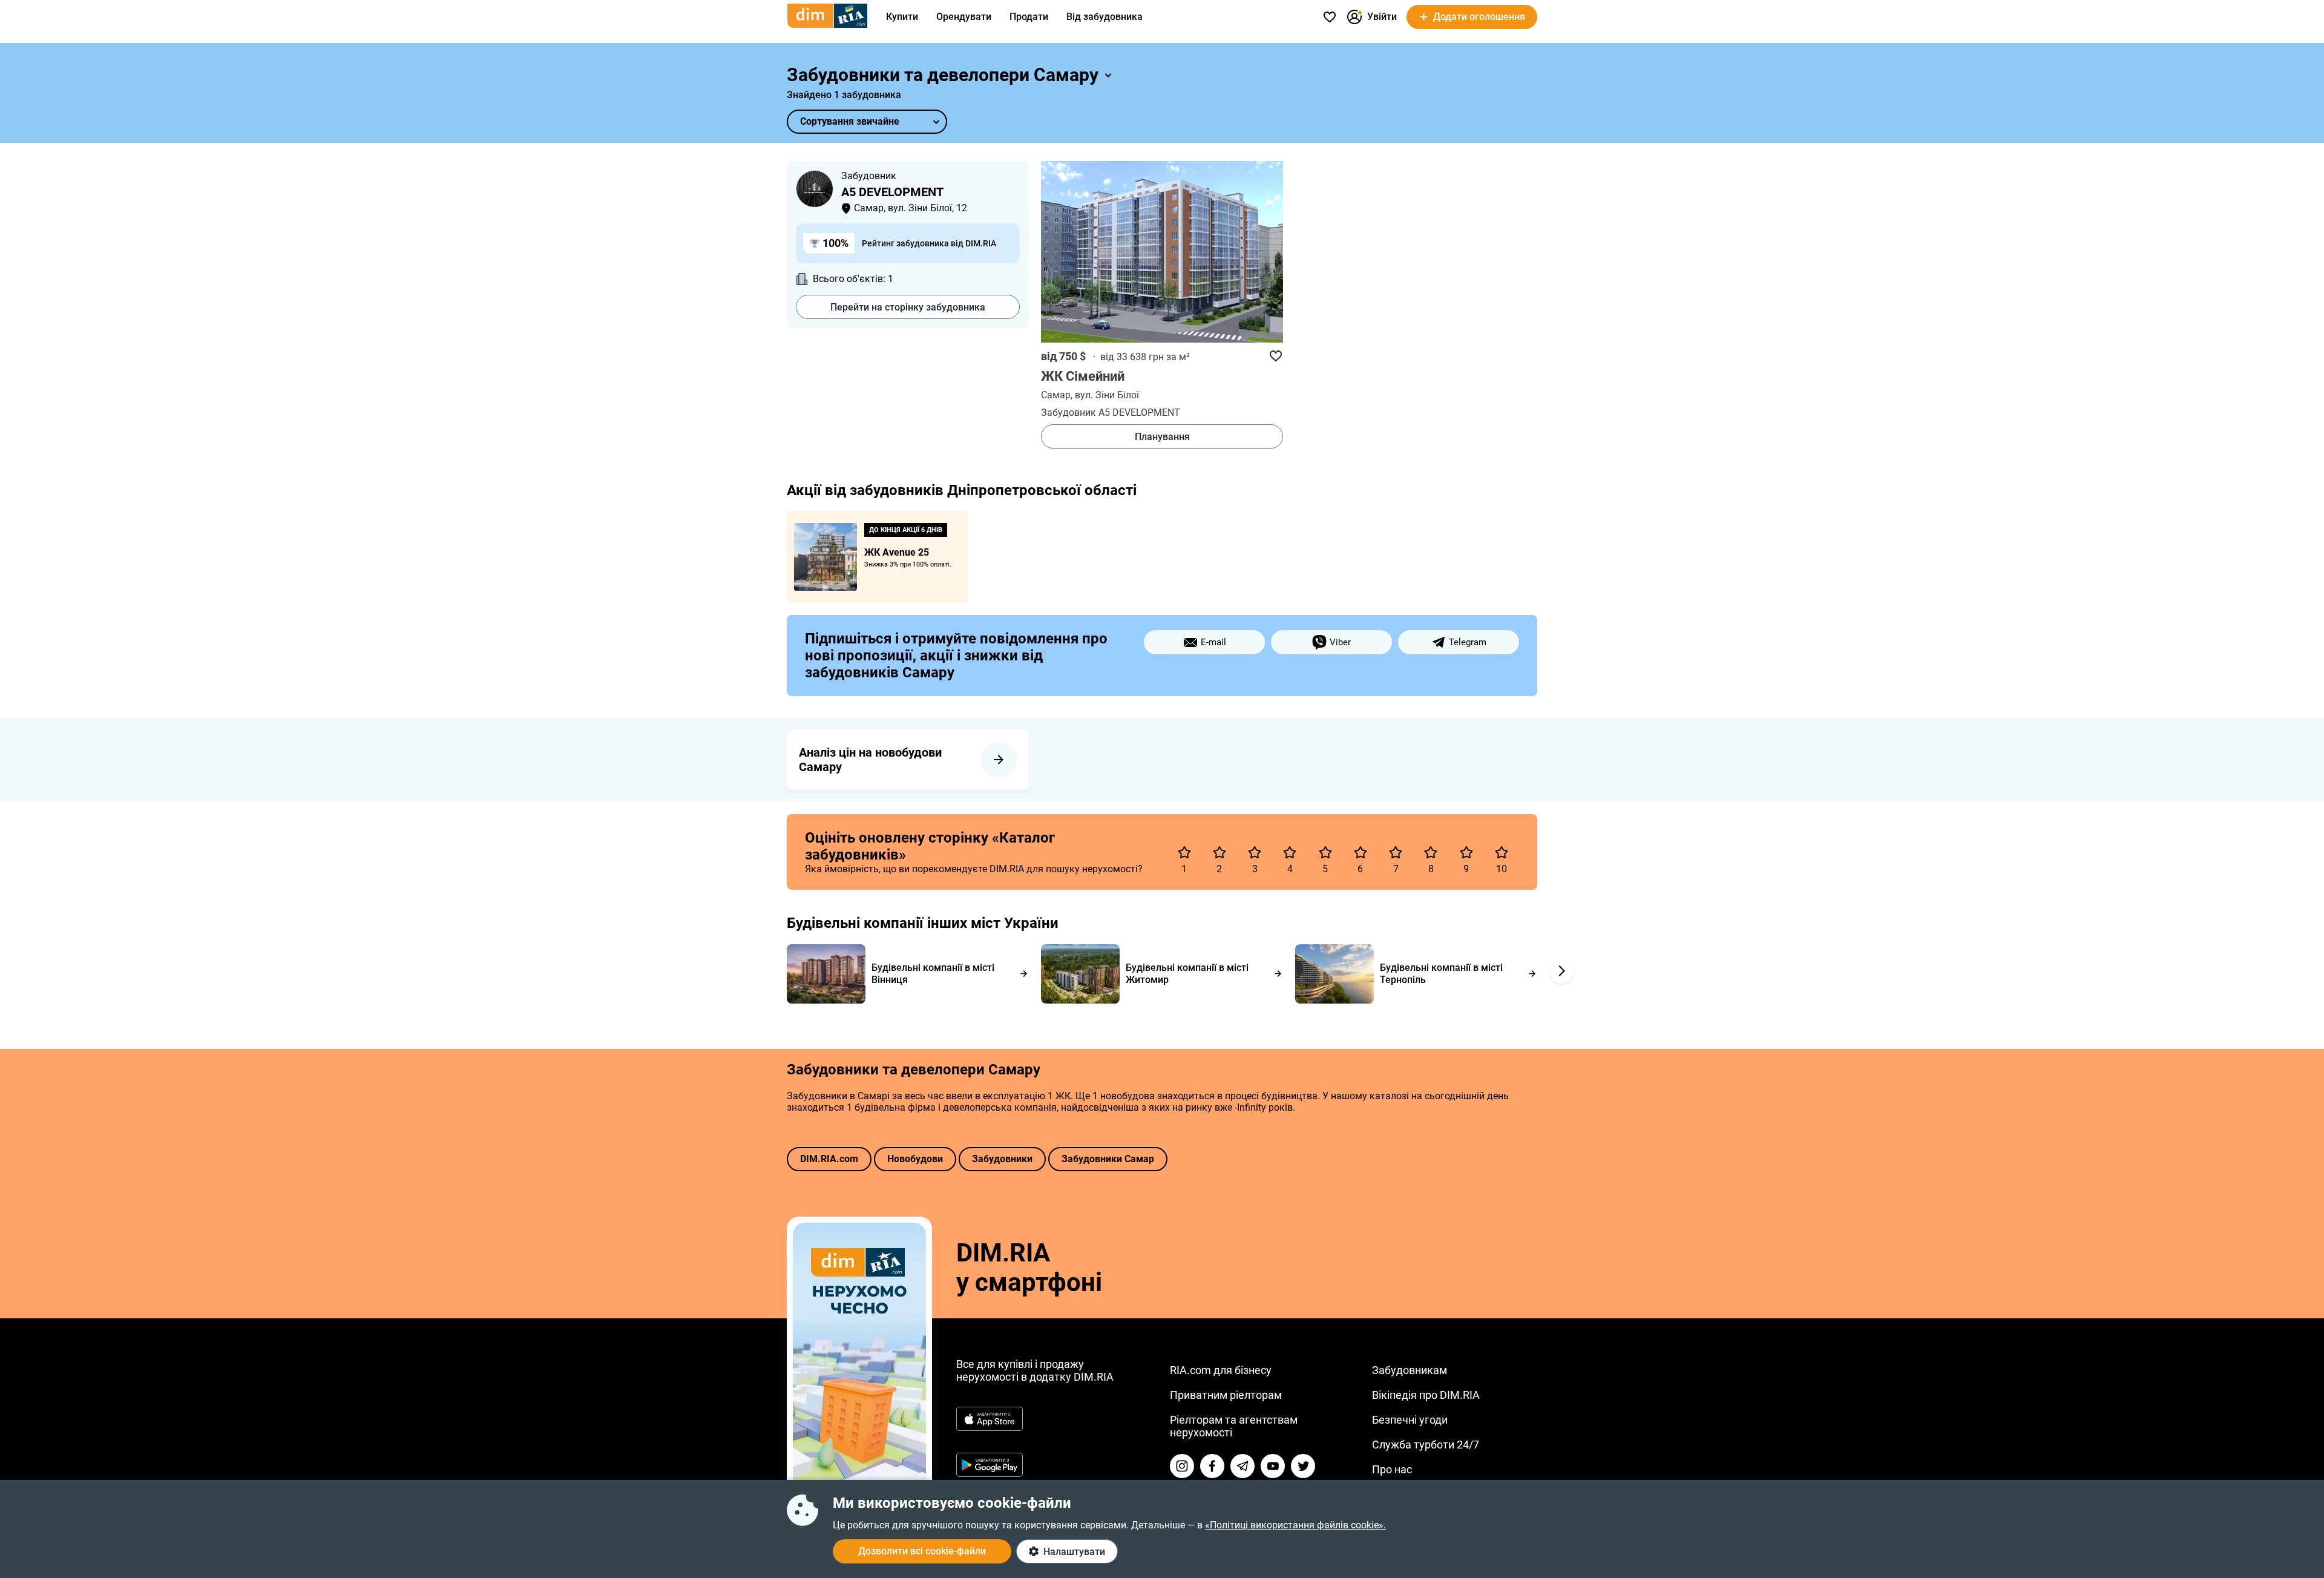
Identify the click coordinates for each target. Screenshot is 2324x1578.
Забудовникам (1410, 1370)
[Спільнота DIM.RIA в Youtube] (1273, 1466)
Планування (1162, 437)
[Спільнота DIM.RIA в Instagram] (1182, 1466)
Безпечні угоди (1410, 1420)
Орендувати (964, 17)
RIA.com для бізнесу (1221, 1370)
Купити (902, 17)
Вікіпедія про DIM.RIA (1426, 1395)
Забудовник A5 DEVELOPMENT (1111, 413)
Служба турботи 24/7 (1426, 1445)
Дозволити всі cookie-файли (922, 1551)
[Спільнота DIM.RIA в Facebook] (1212, 1466)
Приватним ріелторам (1226, 1395)
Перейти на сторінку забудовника (908, 307)
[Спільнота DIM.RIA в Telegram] (1242, 1466)
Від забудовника (1105, 17)
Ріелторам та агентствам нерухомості (1234, 1426)
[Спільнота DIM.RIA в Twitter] (1303, 1466)
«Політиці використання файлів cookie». (1295, 1525)
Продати (1029, 17)
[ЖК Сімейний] (1162, 252)
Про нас (1392, 1469)
